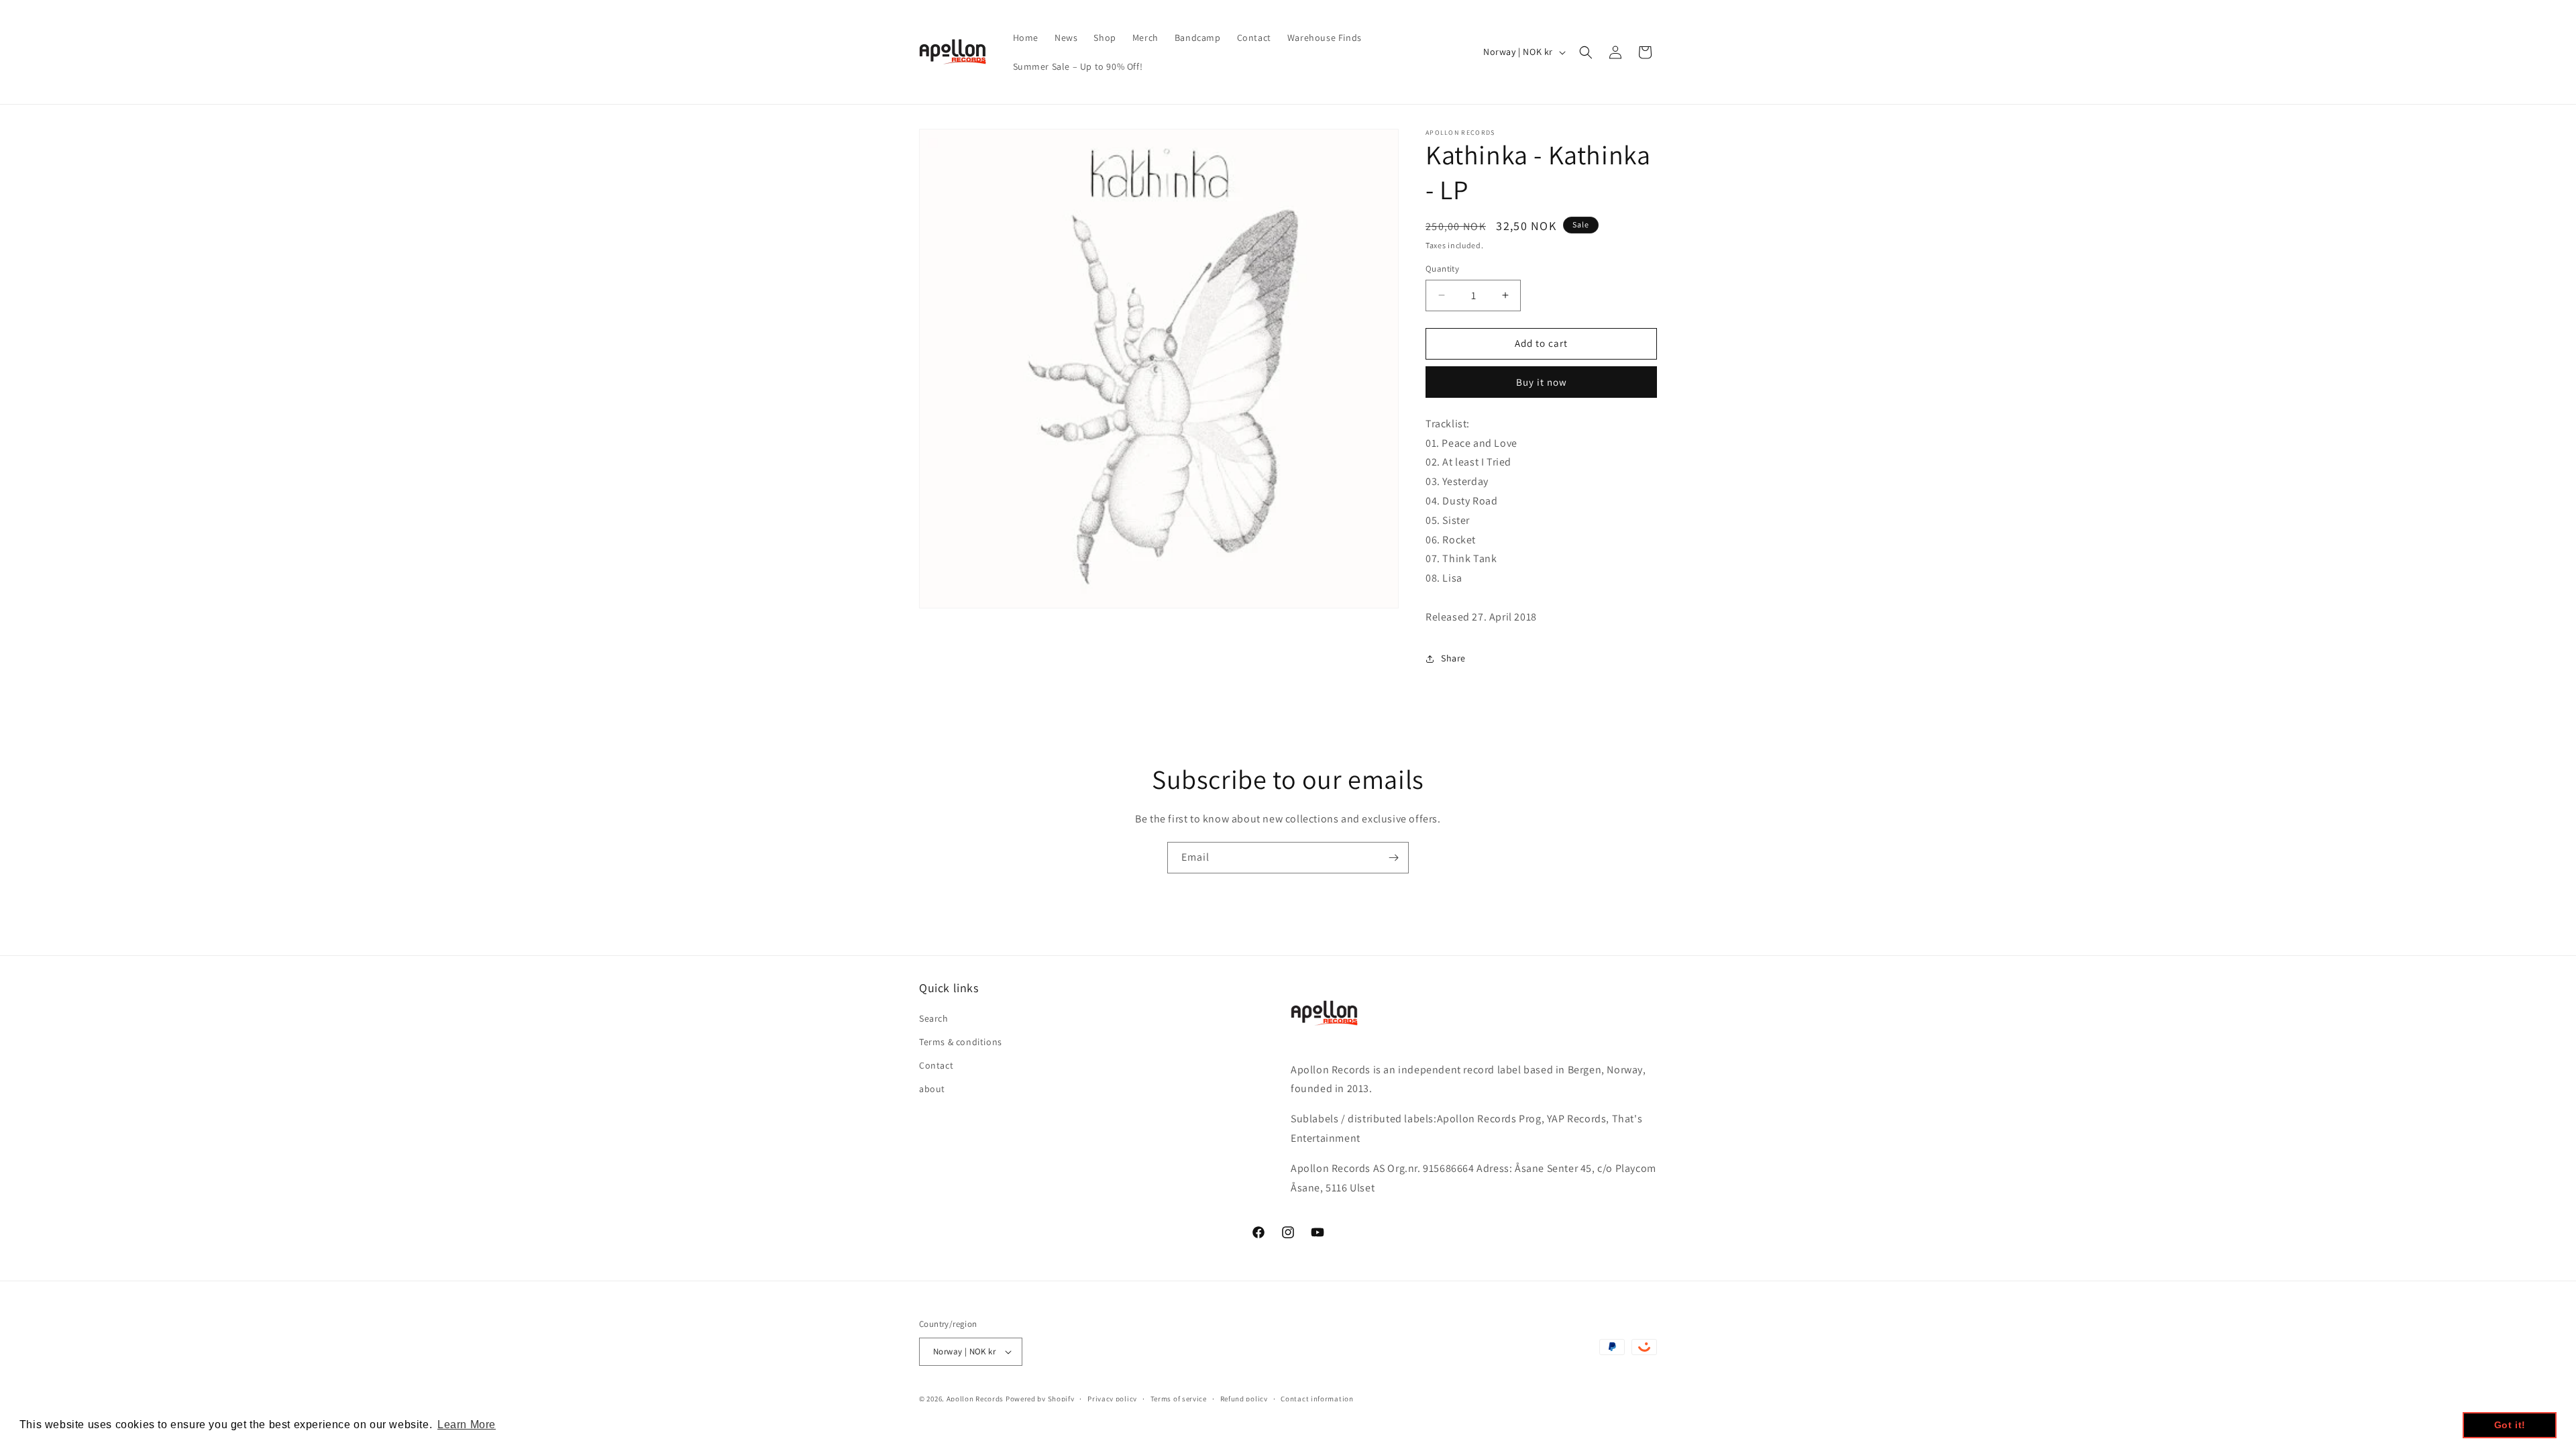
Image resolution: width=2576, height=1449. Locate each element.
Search (934, 1018)
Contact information (1317, 1399)
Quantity (1442, 269)
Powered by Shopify (1040, 1399)
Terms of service (1179, 1399)
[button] (1586, 52)
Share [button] (1453, 658)
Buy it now (1542, 382)
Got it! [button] (2510, 1425)
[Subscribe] (1393, 858)
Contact (936, 1065)
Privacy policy (1112, 1399)
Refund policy (1244, 1399)
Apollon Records (975, 1399)
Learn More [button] (467, 1425)
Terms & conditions (961, 1042)
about (932, 1089)
